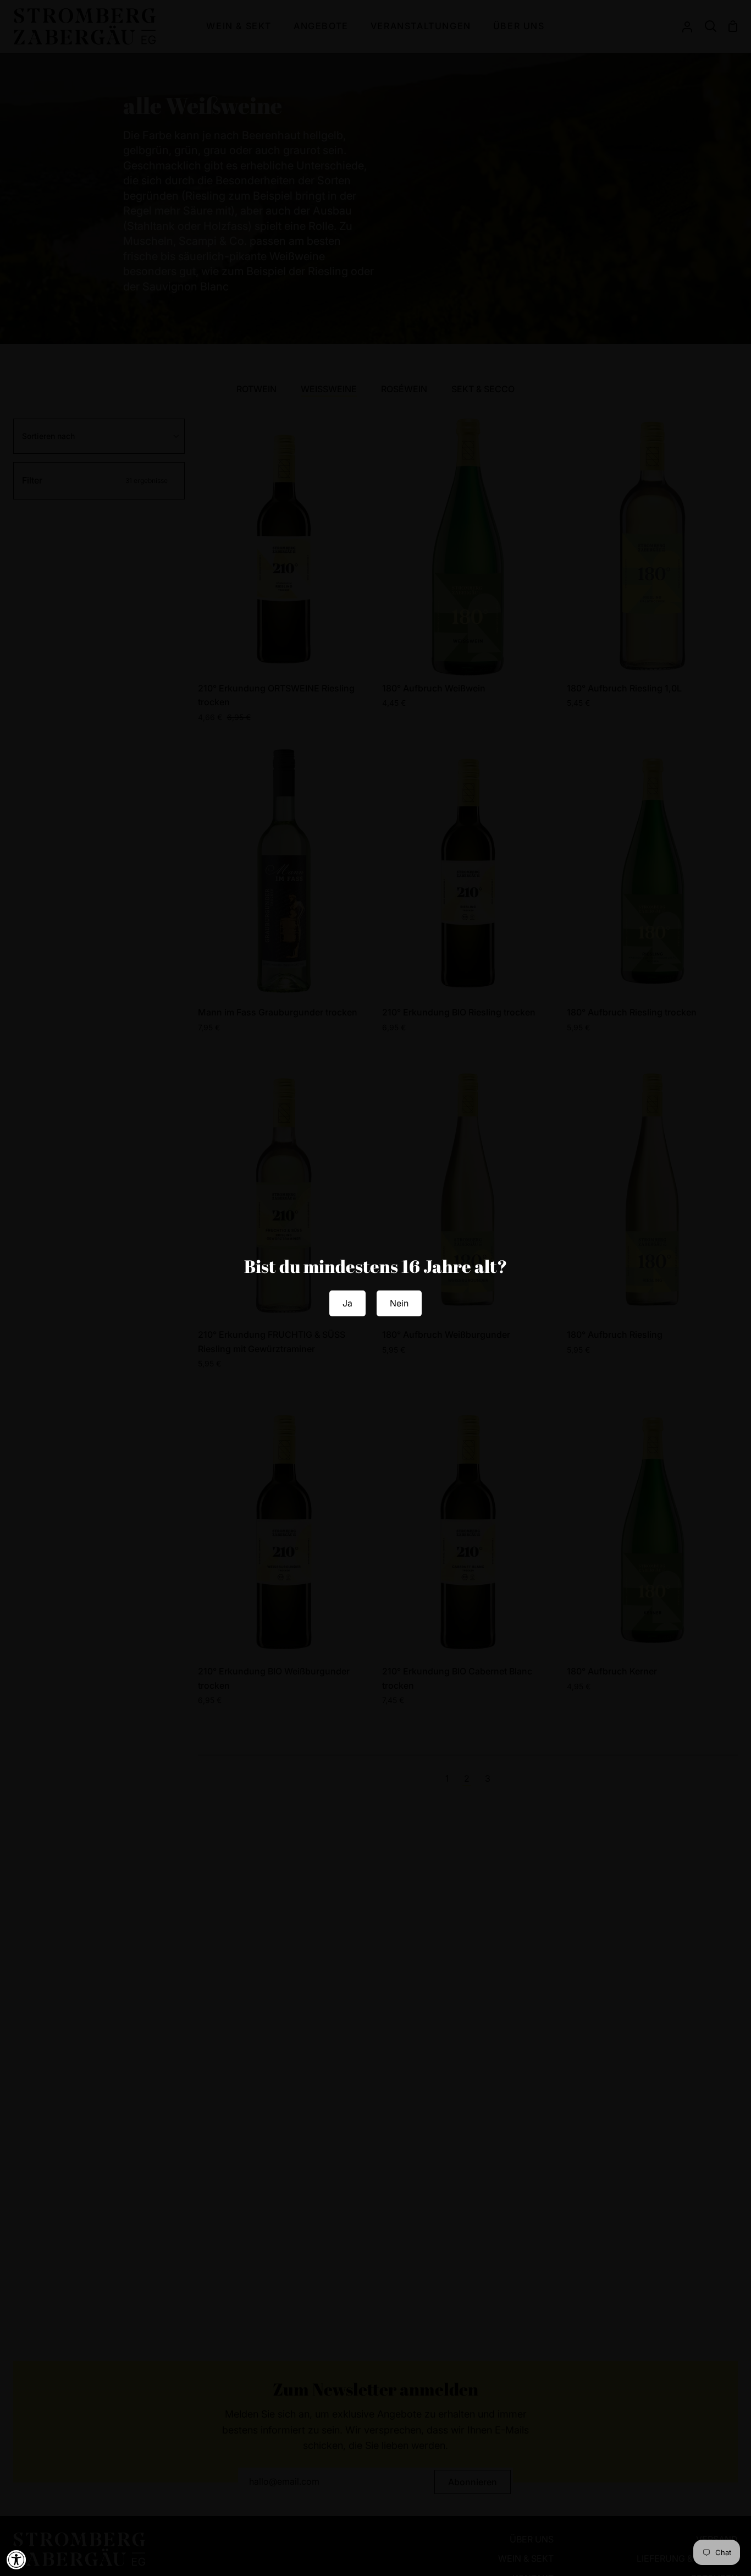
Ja (347, 1303)
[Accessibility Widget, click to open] (16, 2559)
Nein (399, 1303)
